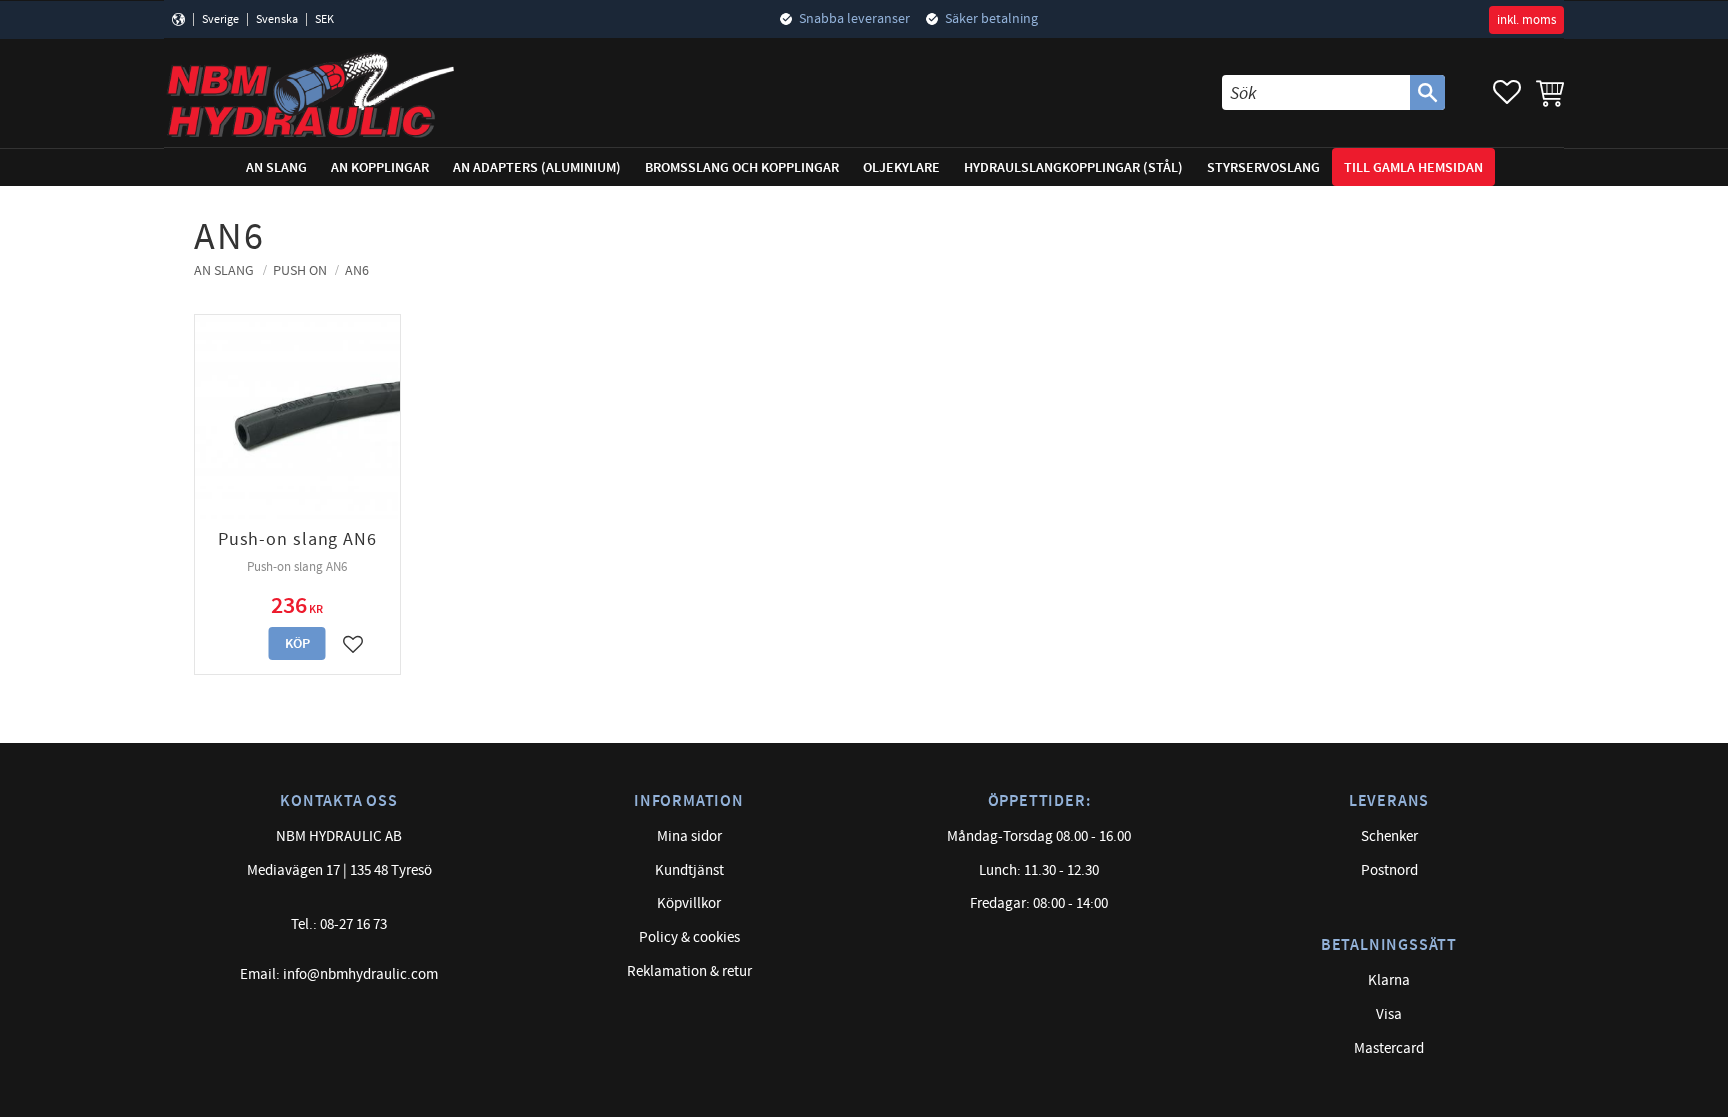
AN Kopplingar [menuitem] (380, 167)
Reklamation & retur (689, 971)
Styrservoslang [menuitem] (1263, 167)
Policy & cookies (689, 937)
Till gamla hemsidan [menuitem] (1413, 167)
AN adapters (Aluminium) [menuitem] (537, 167)
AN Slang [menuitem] (276, 167)
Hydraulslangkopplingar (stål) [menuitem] (1073, 167)
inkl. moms (1526, 20)
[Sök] (1427, 92)
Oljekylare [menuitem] (901, 167)
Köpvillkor (689, 903)
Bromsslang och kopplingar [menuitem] (742, 167)
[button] (1507, 92)
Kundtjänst (689, 870)
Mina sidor (689, 836)
